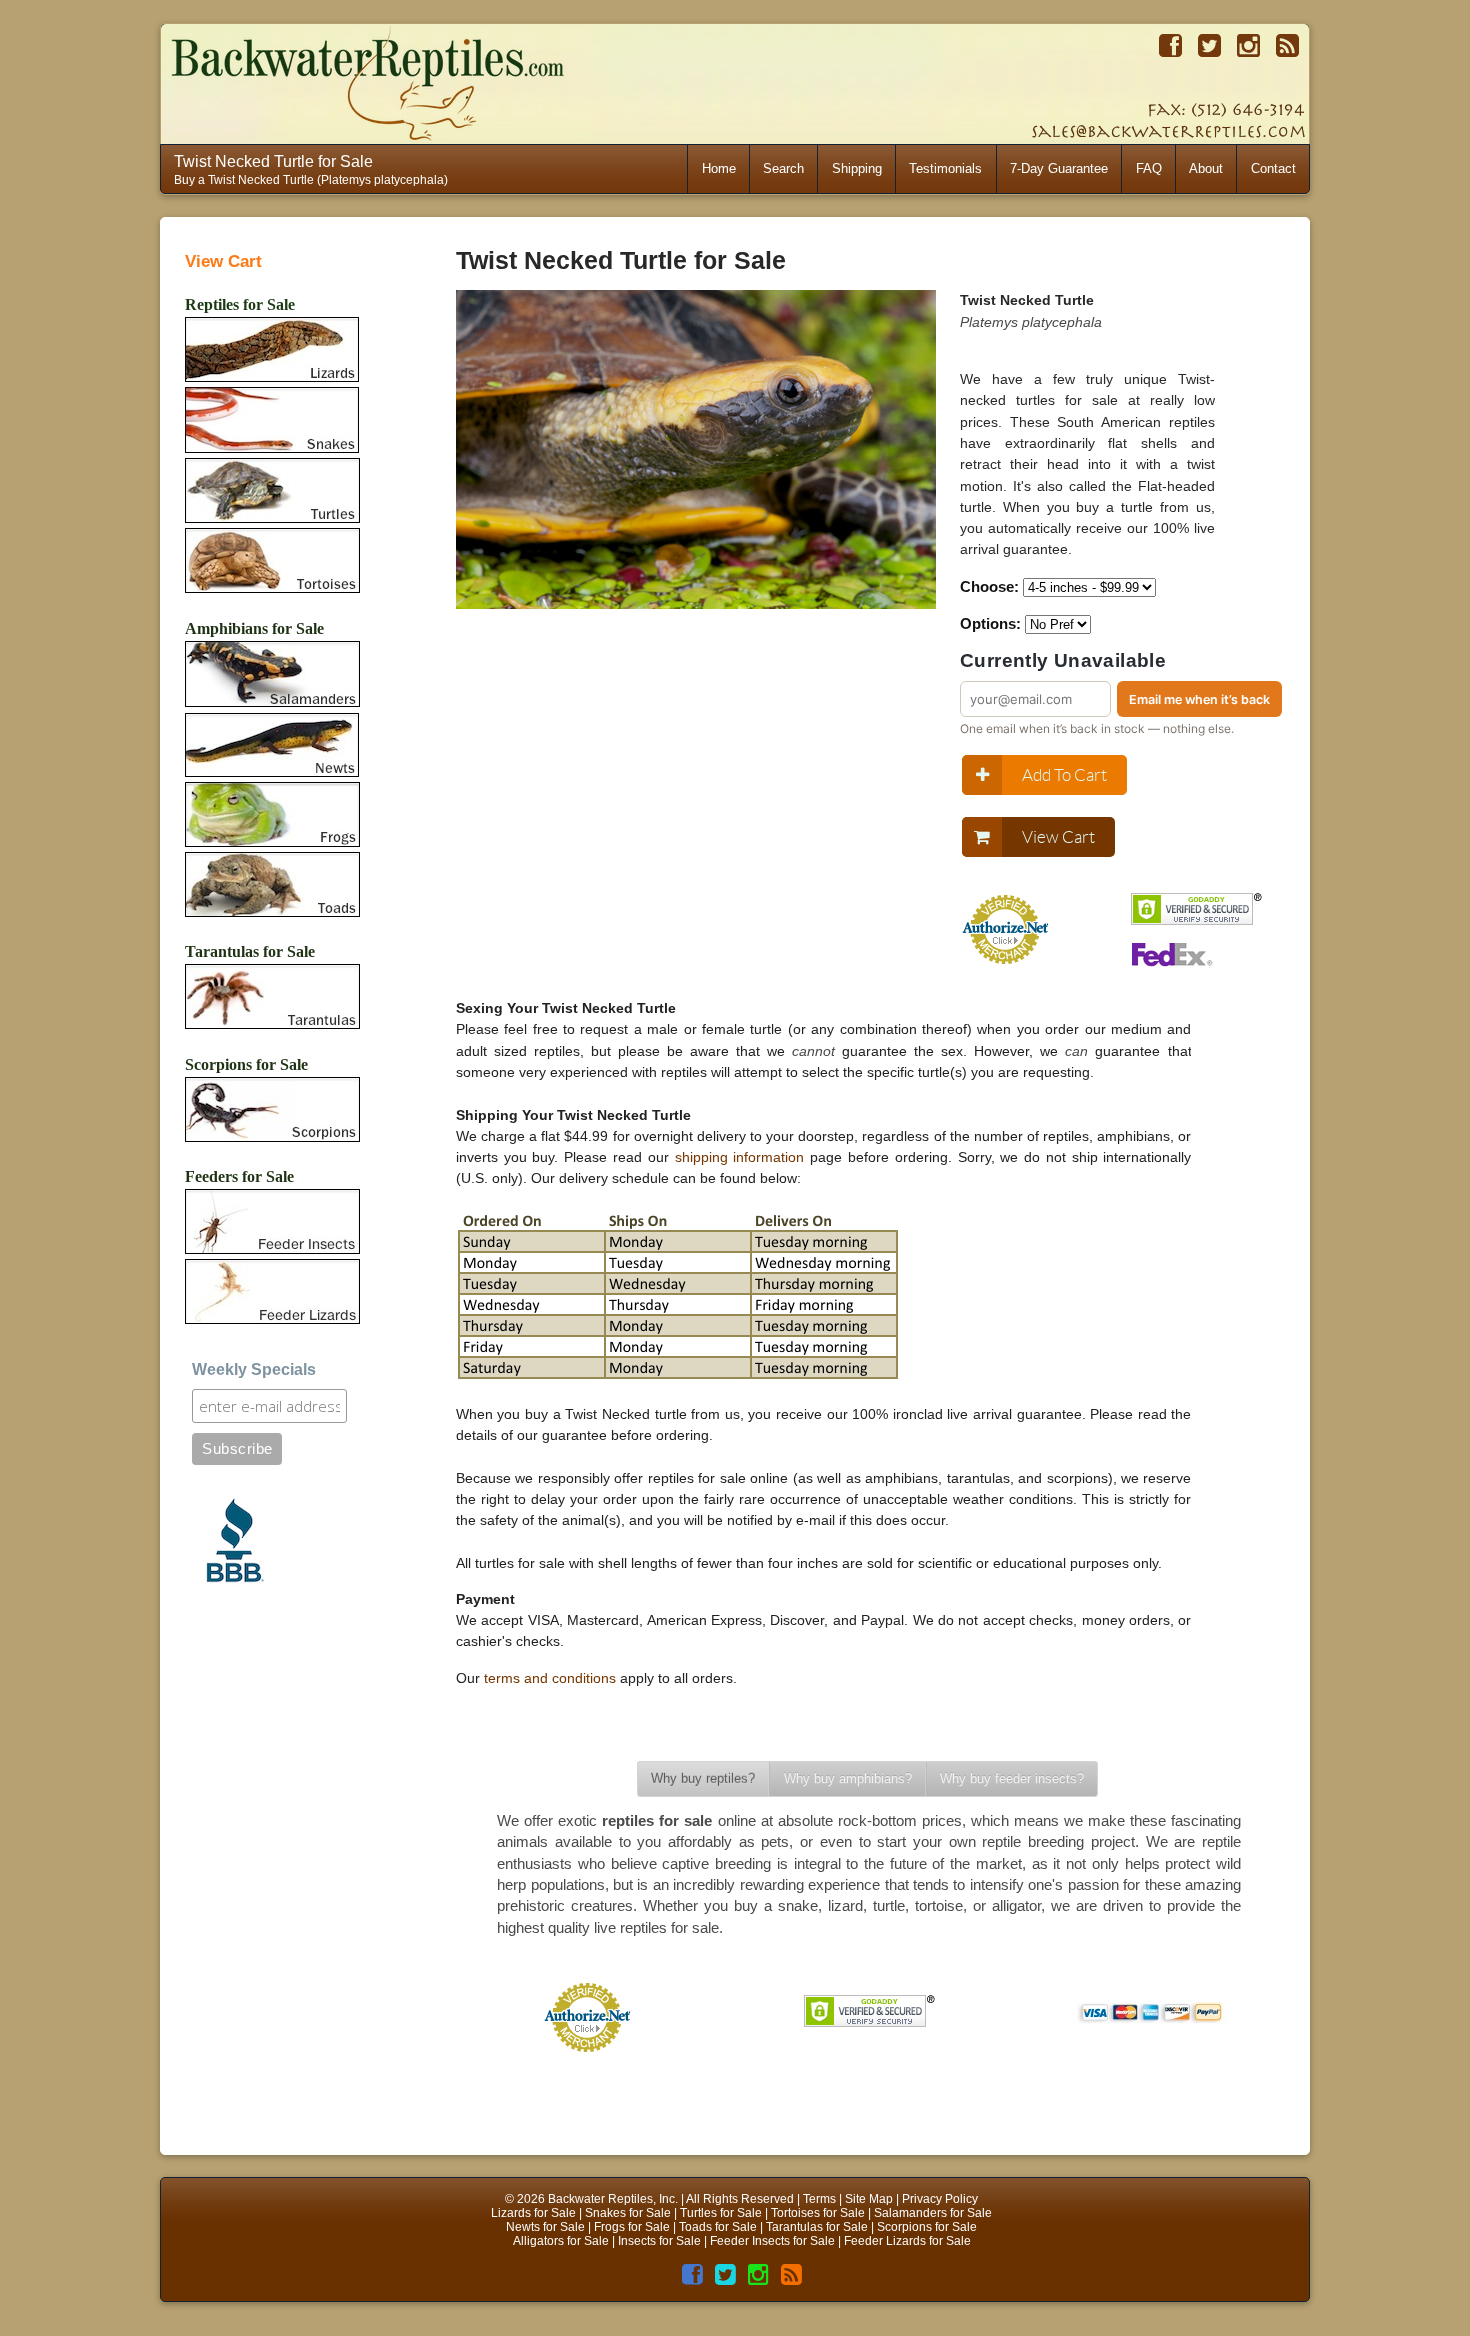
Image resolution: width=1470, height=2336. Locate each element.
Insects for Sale (659, 2241)
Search (783, 168)
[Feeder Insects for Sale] (272, 1224)
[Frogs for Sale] (272, 816)
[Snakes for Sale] (272, 422)
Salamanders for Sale (933, 2213)
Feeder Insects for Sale (772, 2241)
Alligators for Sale (561, 2241)
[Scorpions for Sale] (272, 1111)
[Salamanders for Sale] (272, 675)
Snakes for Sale (628, 2213)
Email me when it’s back (1199, 699)
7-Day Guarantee (1059, 168)
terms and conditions (550, 1678)
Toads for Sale (718, 2227)
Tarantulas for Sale (817, 2227)
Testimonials (945, 168)
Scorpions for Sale (927, 2227)
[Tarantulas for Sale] (272, 999)
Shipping (857, 168)
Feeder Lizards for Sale (907, 2241)
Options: (990, 623)
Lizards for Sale (533, 2213)
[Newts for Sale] (272, 746)
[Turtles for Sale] (272, 492)
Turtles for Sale (721, 2213)
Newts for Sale (545, 2227)
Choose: (989, 586)
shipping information (740, 1157)
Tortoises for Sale (818, 2213)
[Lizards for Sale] (272, 351)
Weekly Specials (254, 1369)
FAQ (1149, 168)
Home (719, 168)
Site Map (869, 2199)
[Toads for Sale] (272, 886)
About (1206, 168)
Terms (819, 2199)
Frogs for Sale (632, 2227)
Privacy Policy (940, 2199)
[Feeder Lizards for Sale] (272, 1294)
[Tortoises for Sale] (272, 562)
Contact (1273, 168)
